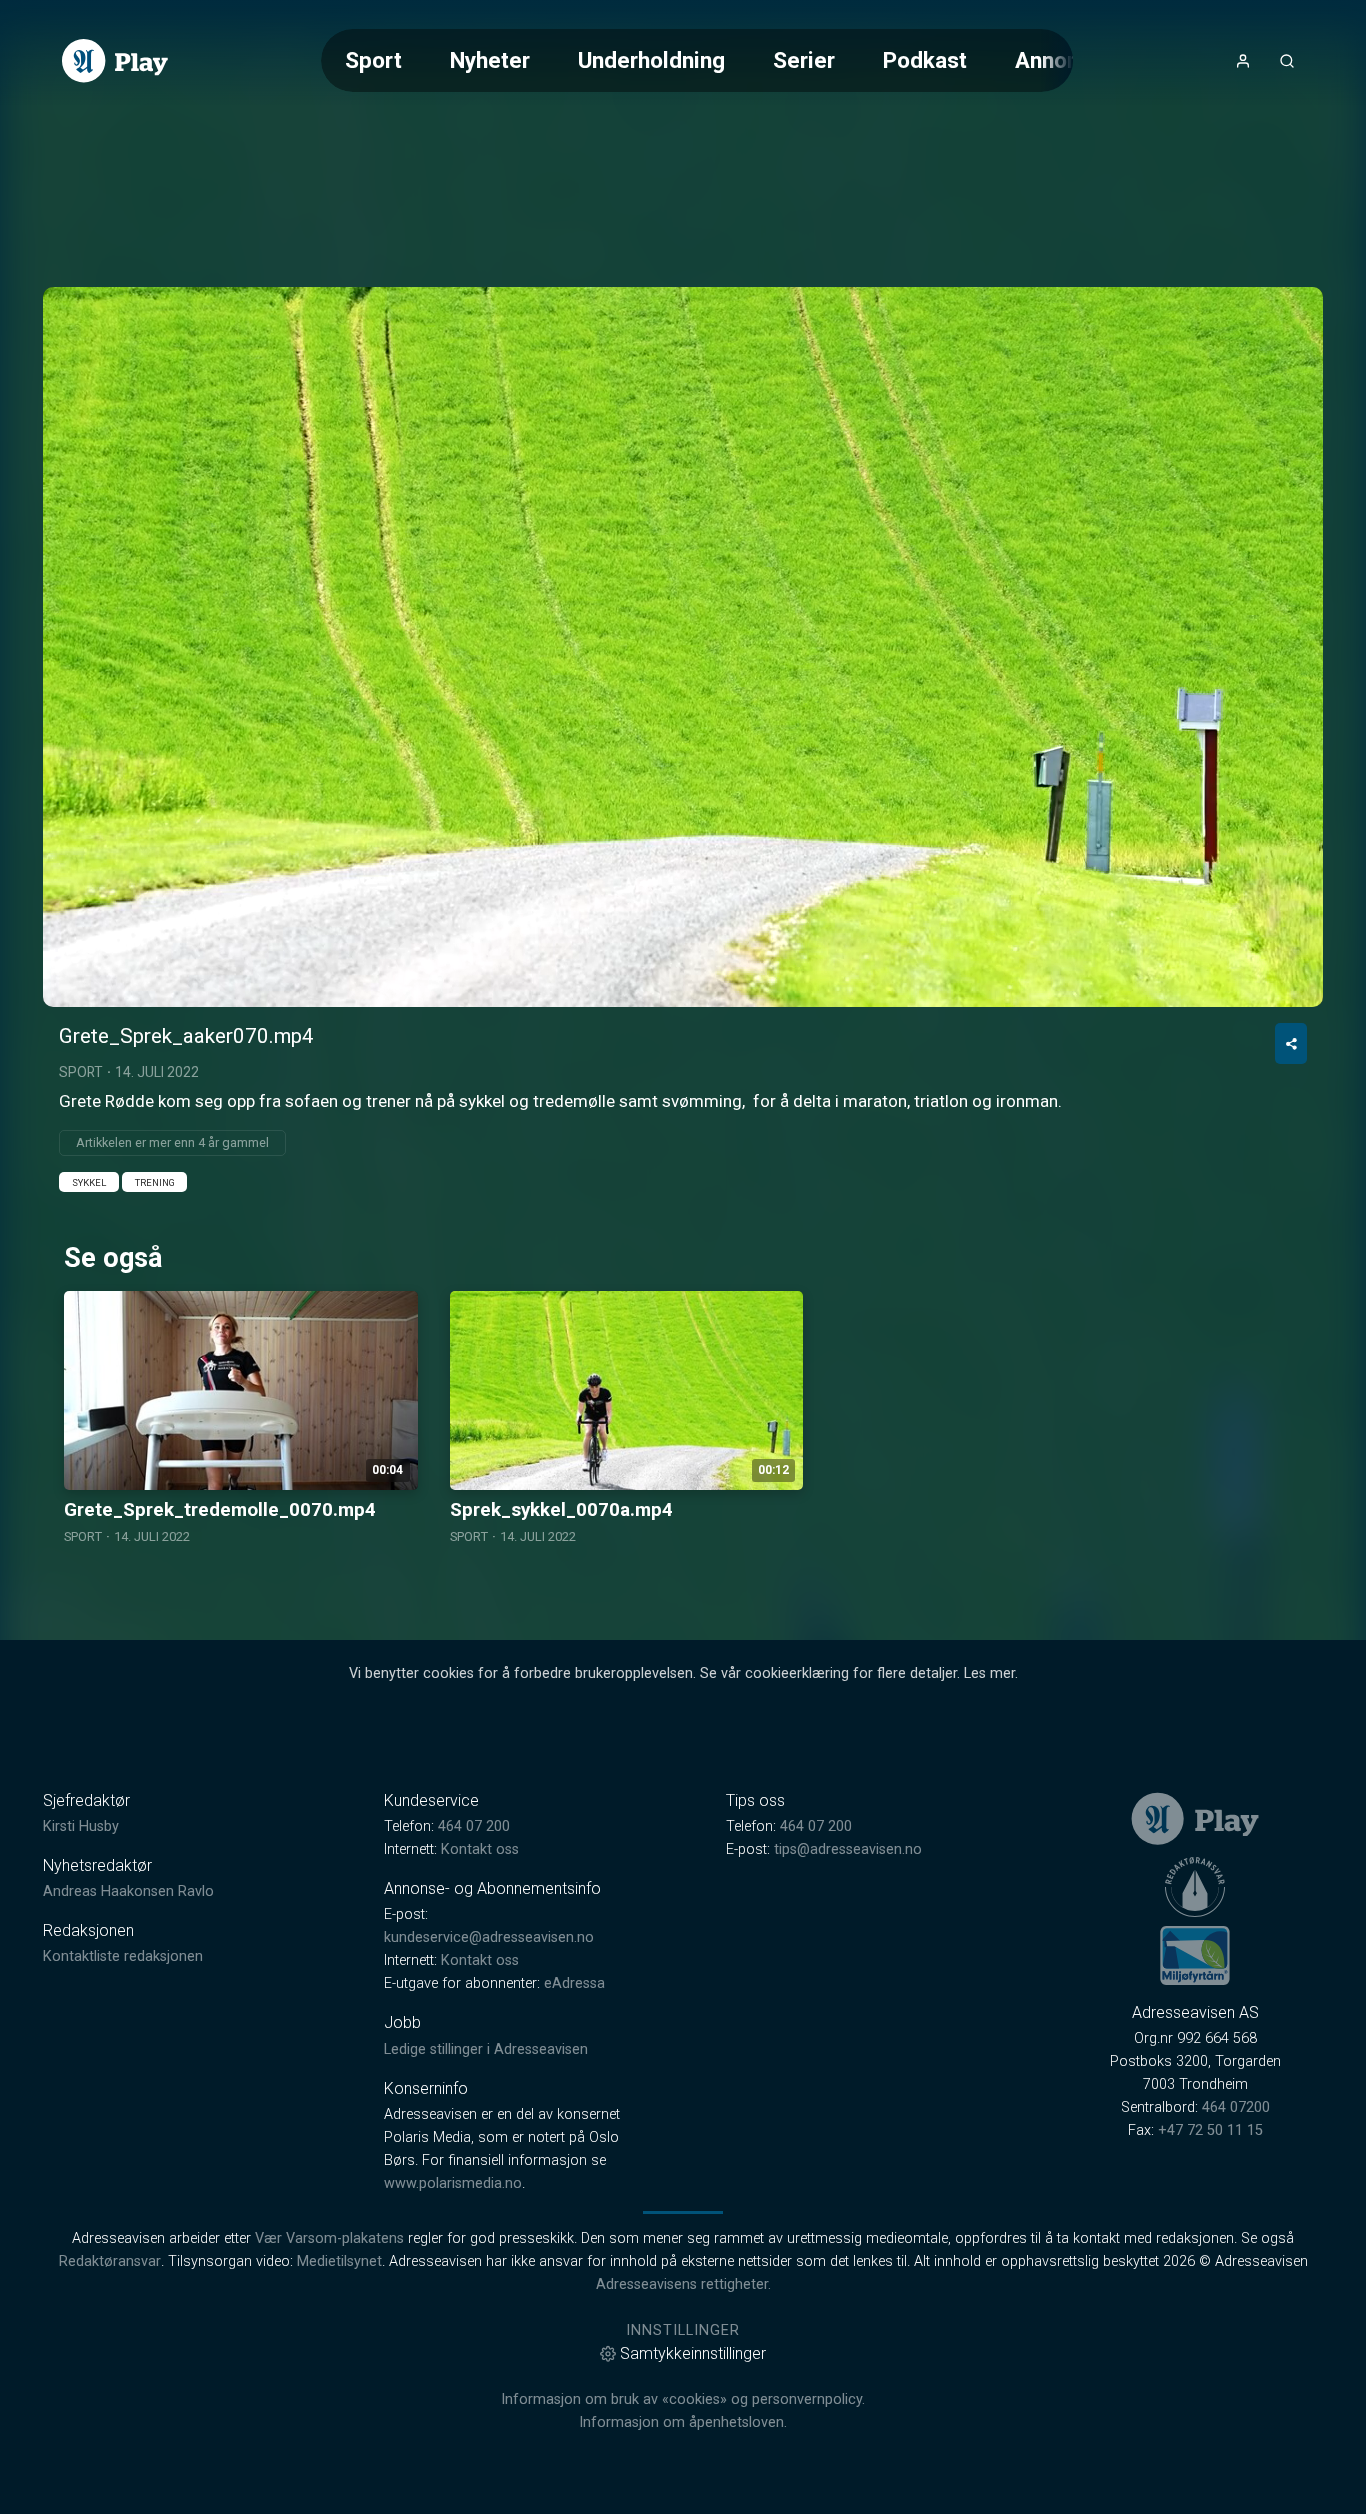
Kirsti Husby (81, 1826)
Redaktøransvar (110, 2261)
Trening (155, 1182)
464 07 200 (474, 1826)
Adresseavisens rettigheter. (683, 2284)
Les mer (989, 1673)
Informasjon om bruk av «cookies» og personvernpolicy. (683, 2399)
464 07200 (1236, 2107)
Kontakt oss (480, 1849)
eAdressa (574, 1983)
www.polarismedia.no (453, 2183)
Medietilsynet (339, 2261)
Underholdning (651, 60)
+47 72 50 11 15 (1210, 2130)
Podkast (925, 60)
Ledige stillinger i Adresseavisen (486, 2049)
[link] (115, 61)
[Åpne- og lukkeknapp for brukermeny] (1243, 61)
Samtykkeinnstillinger (693, 2353)
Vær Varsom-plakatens (329, 2238)
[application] (683, 647)
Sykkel (89, 1182)
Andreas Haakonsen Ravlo (128, 1891)
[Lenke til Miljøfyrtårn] (1195, 1955)
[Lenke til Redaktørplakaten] (1195, 1887)
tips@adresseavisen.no (848, 1849)
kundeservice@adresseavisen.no (489, 1937)
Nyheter (490, 60)
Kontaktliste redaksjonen (123, 1956)
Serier (804, 60)
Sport (373, 60)
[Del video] (1291, 1043)
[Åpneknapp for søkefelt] (1287, 61)
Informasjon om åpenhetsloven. (683, 2422)
